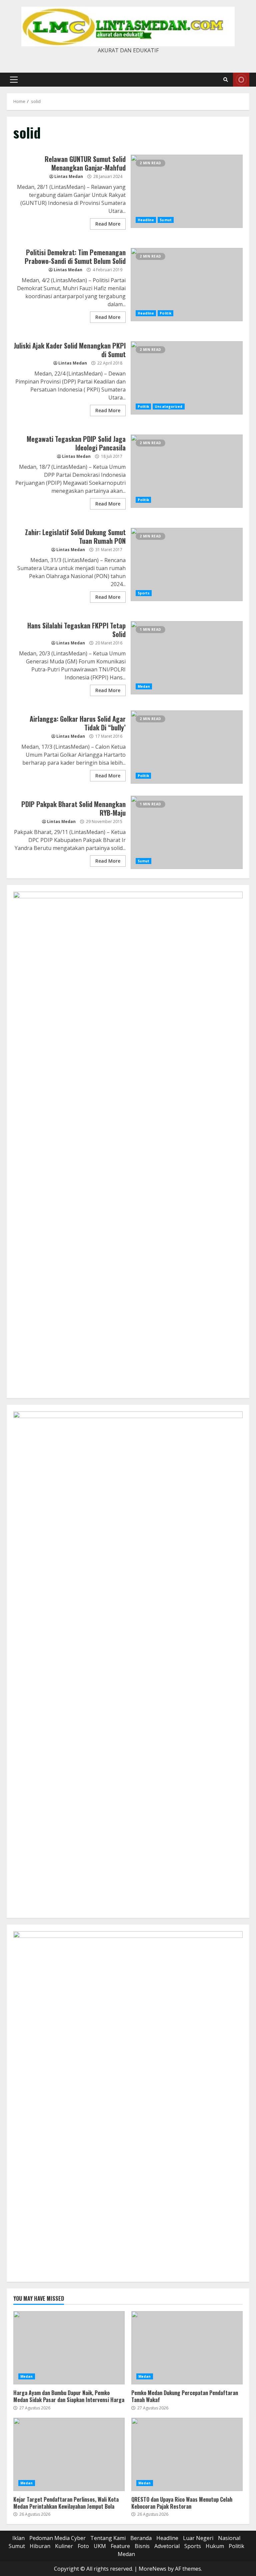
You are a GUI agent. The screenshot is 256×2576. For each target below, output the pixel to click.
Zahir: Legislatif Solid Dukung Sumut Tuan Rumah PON (187, 564)
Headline (146, 220)
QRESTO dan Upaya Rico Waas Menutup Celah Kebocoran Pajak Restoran (187, 2454)
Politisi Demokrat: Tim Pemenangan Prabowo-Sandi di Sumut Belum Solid (187, 285)
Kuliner (64, 2546)
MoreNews (152, 2569)
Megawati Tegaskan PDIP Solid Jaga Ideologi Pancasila (187, 471)
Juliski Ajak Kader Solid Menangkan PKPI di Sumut (187, 378)
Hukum (215, 2546)
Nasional (229, 2538)
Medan (144, 686)
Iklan (18, 2538)
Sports (144, 593)
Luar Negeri (198, 2538)
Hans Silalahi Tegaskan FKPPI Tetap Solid (187, 658)
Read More (108, 224)
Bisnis (142, 2546)
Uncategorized (168, 407)
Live (241, 80)
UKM (100, 2546)
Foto (83, 2546)
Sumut (166, 220)
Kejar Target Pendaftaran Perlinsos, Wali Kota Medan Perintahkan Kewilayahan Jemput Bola (69, 2454)
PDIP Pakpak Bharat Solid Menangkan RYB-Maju (187, 832)
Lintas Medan (69, 176)
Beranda (141, 2538)
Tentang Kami (108, 2538)
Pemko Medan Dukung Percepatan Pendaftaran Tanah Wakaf (187, 2348)
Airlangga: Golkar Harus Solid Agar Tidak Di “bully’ (187, 747)
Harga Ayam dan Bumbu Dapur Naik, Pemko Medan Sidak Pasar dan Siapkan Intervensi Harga (69, 2348)
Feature (120, 2546)
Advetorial (167, 2546)
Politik (165, 313)
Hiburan (40, 2546)
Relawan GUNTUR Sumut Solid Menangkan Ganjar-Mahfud (187, 191)
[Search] (226, 80)
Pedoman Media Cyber (57, 2538)
